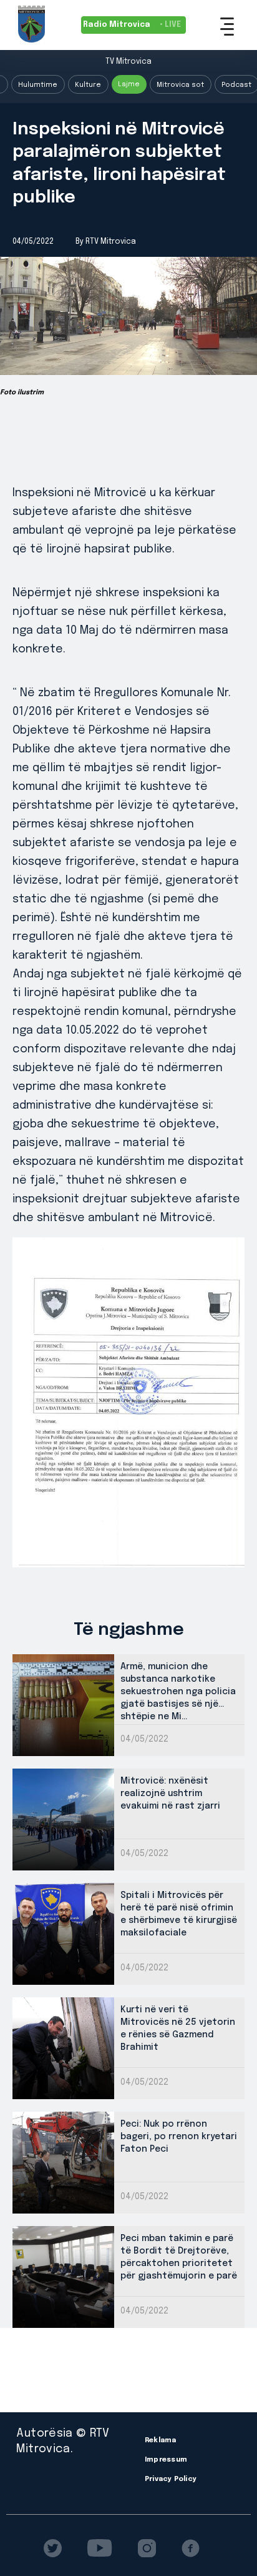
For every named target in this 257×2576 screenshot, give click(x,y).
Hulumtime (38, 85)
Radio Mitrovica (132, 25)
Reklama (161, 2440)
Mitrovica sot (180, 85)
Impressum (166, 2460)
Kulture (88, 85)
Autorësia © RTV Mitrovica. (63, 2441)
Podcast (236, 85)
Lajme (129, 84)
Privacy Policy (171, 2479)
